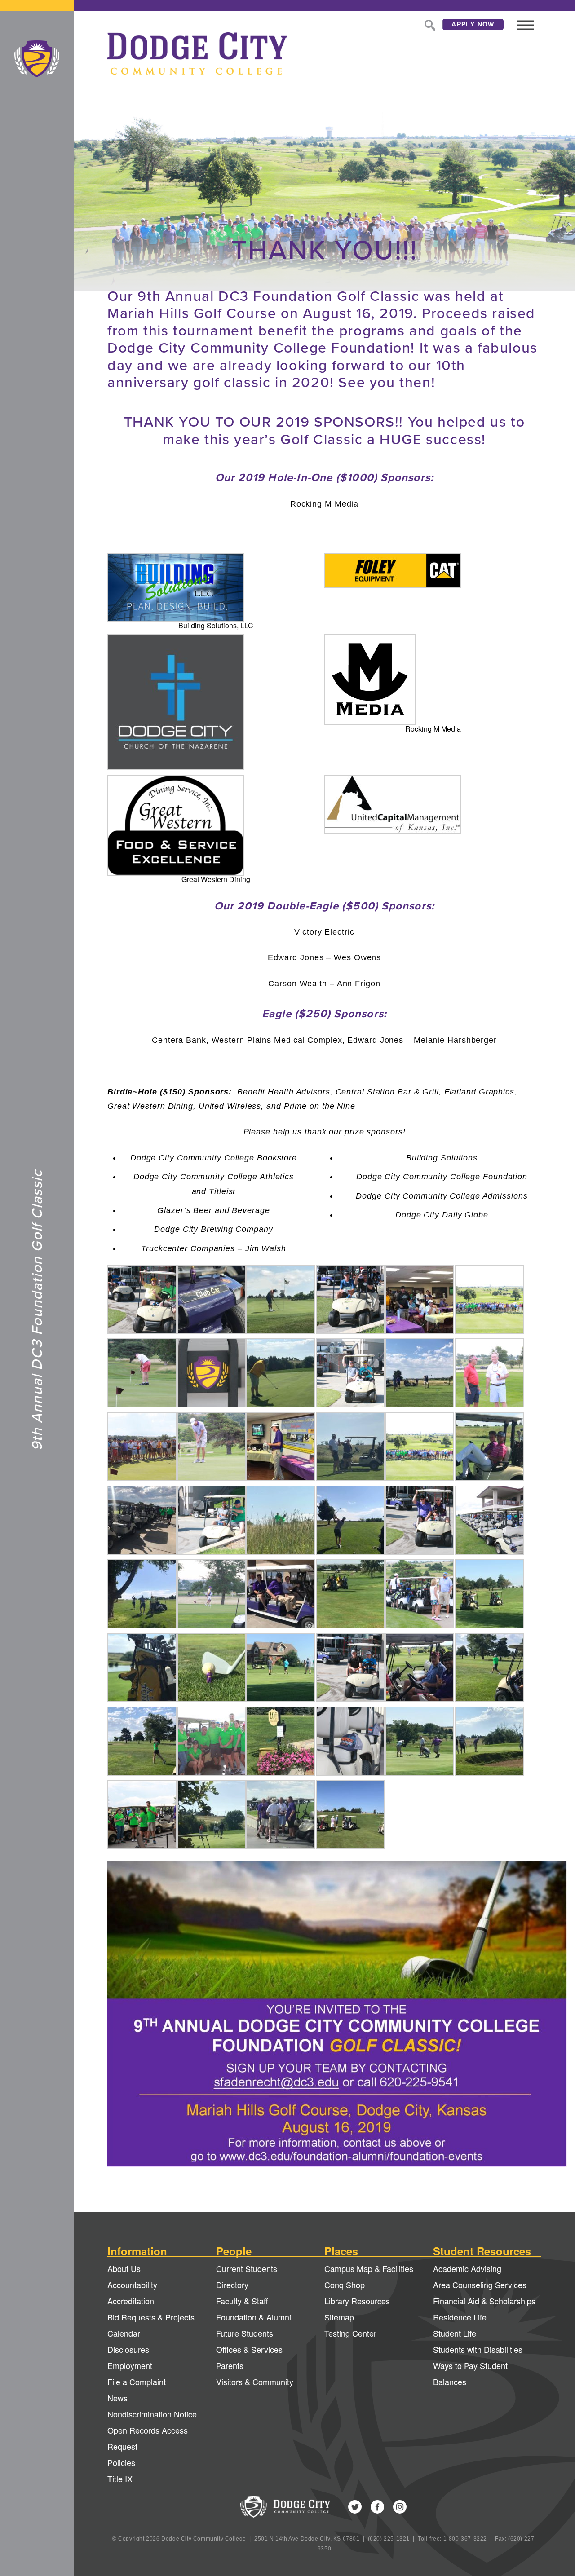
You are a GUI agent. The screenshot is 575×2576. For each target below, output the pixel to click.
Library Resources (357, 2301)
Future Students (245, 2333)
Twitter (355, 2507)
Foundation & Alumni (254, 2317)
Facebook (377, 2507)
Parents (230, 2365)
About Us (124, 2268)
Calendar (124, 2333)
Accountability (132, 2285)
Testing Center (350, 2333)
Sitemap (339, 2317)
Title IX (120, 2479)
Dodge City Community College (37, 59)
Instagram (400, 2507)
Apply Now (473, 24)
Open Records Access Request (148, 2438)
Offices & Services (249, 2349)
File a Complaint (137, 2382)
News (117, 2398)
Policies (121, 2462)
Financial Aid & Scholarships (484, 2301)
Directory (232, 2285)
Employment (130, 2365)
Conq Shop (345, 2285)
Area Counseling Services (480, 2285)
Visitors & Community (255, 2382)
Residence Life (460, 2317)
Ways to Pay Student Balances (470, 2373)
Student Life (455, 2333)
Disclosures (128, 2349)
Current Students (247, 2268)
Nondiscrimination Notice (152, 2414)
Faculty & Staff (242, 2301)
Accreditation (131, 2301)
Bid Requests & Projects (151, 2317)
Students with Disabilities (478, 2349)
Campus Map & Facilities (369, 2268)
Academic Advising (467, 2268)
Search (429, 24)
